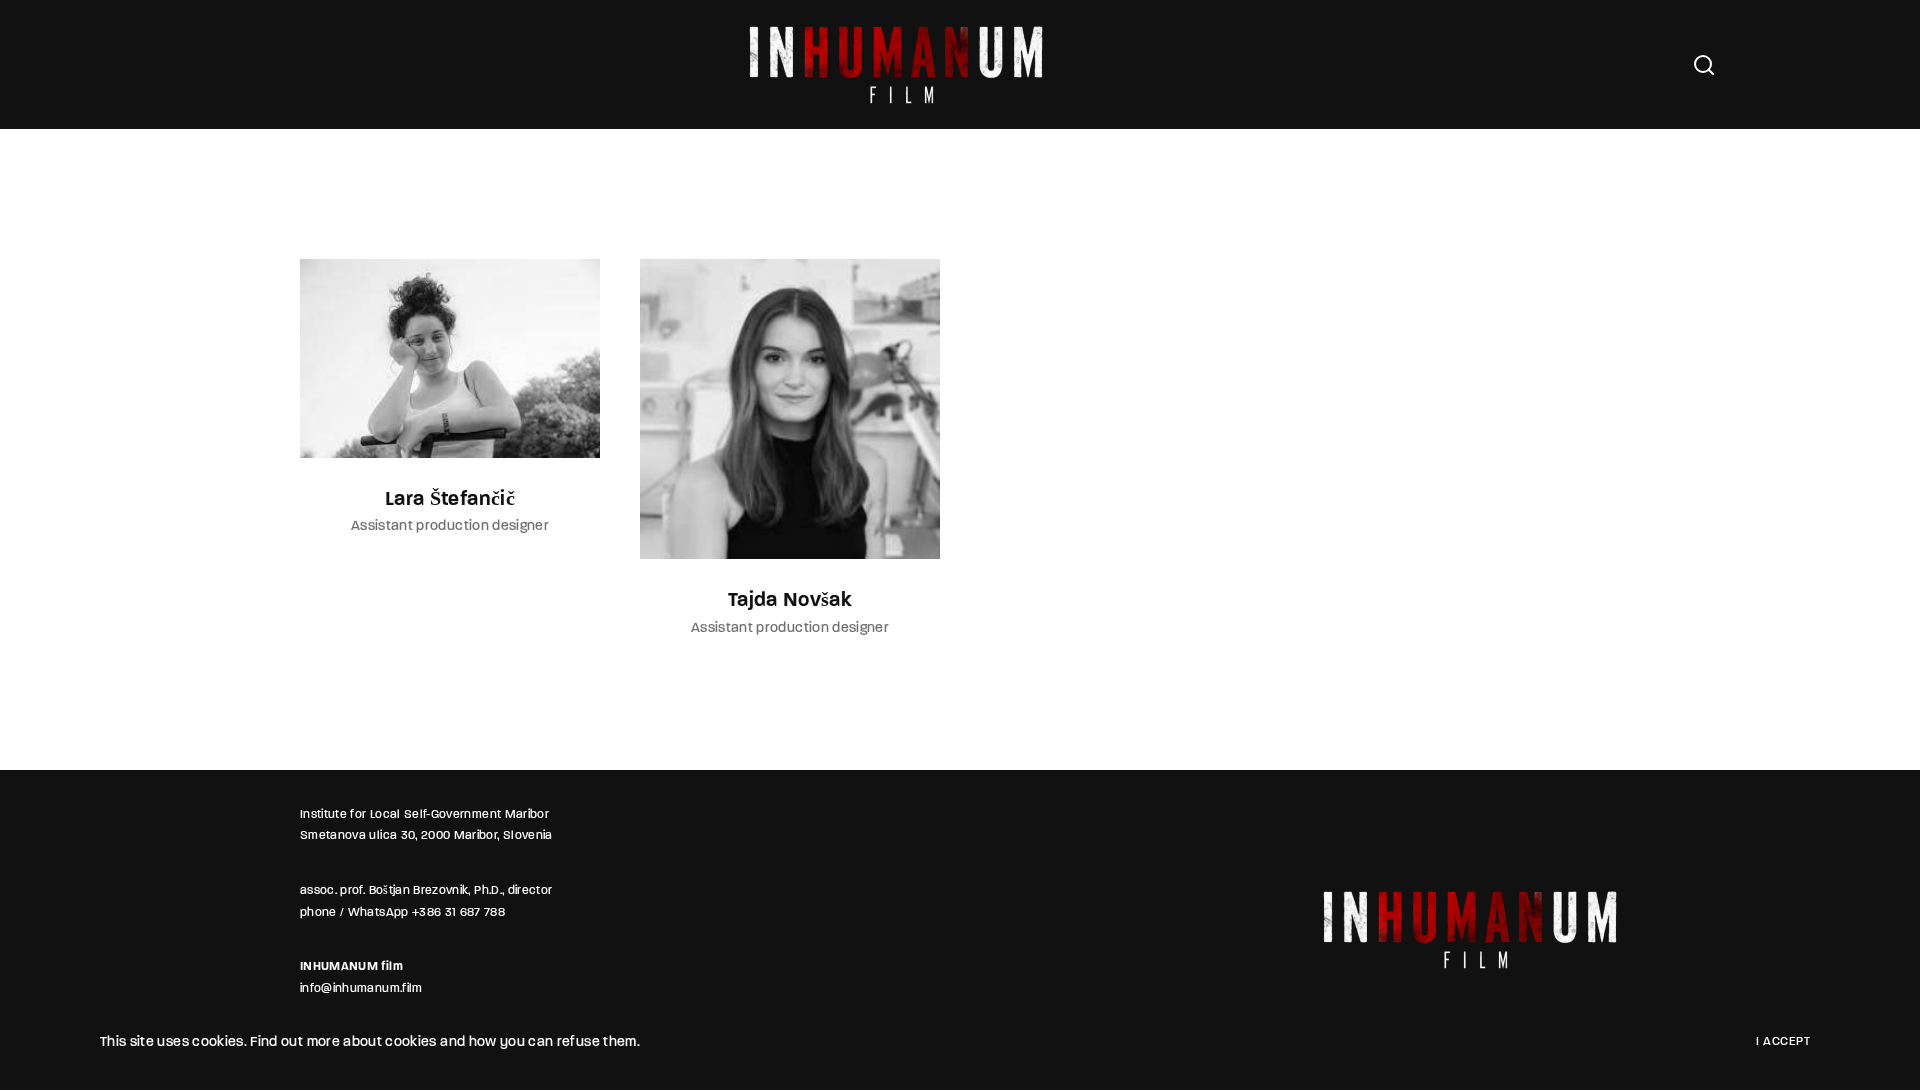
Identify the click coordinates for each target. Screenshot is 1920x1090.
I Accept (1783, 1042)
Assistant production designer (450, 526)
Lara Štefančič (450, 500)
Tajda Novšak (790, 601)
